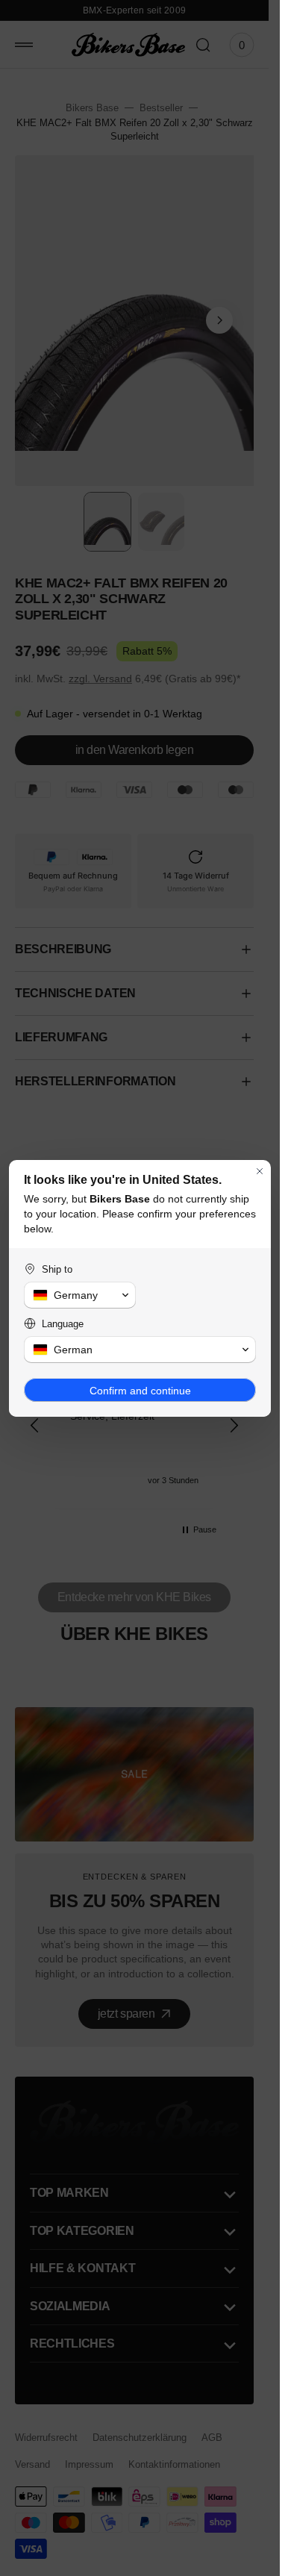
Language (63, 1324)
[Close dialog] (260, 1171)
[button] (80, 1295)
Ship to (57, 1269)
